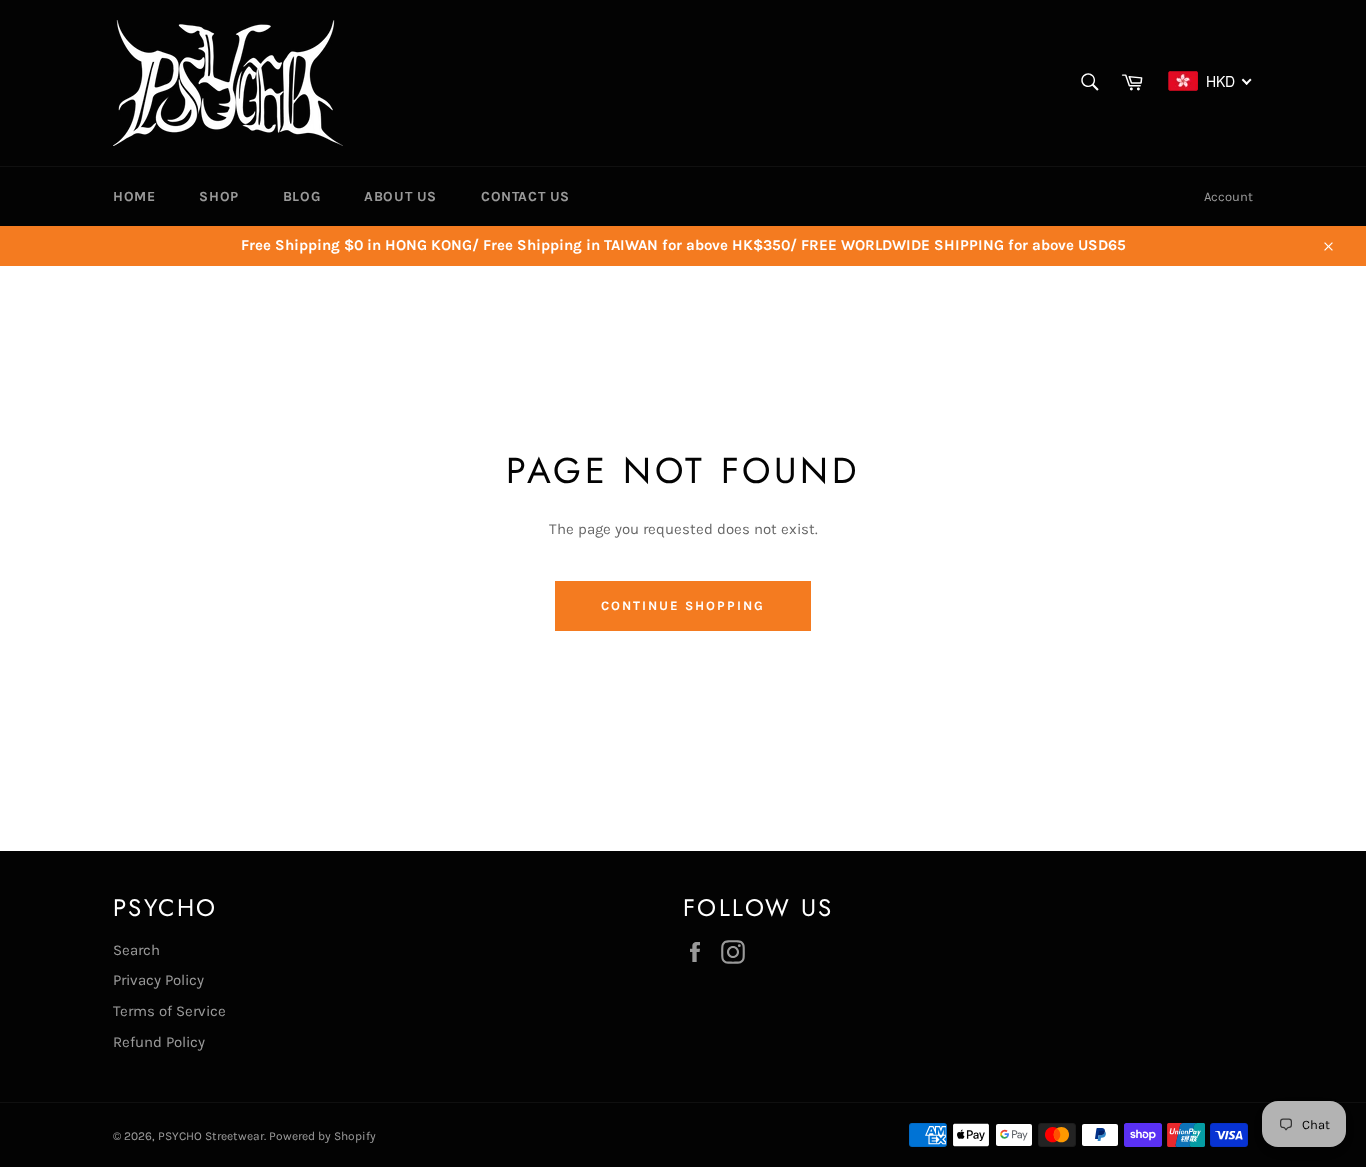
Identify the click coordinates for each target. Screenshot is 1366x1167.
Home (134, 196)
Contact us (525, 196)
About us (400, 196)
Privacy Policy (158, 980)
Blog (301, 196)
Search (136, 950)
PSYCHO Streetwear (211, 1136)
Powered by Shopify (322, 1136)
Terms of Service (169, 1011)
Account (1228, 196)
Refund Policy (159, 1042)
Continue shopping (682, 605)
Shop (218, 196)
